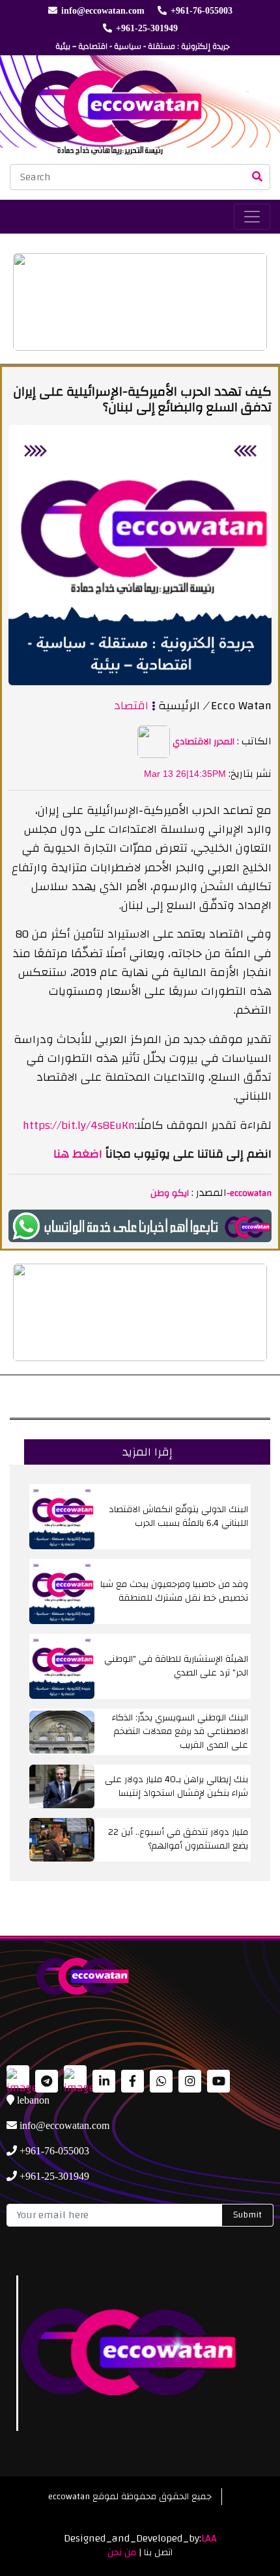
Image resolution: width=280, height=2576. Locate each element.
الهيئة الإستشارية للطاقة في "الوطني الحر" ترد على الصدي (176, 1666)
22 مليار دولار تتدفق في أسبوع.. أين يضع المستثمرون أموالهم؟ (178, 1839)
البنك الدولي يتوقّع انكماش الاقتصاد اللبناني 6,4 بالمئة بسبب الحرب (178, 1516)
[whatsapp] (140, 1226)
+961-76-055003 (202, 11)
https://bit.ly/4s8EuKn (79, 1125)
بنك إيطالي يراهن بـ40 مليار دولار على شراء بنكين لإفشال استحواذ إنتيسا (176, 1786)
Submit (247, 2215)
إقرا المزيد (147, 1452)
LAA (209, 2538)
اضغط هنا (78, 1154)
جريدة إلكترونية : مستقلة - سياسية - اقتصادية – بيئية (143, 46)
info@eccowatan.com (103, 11)
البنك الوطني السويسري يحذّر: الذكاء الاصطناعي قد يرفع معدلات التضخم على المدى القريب (180, 1731)
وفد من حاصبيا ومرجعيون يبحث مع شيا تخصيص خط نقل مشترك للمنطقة (174, 1591)
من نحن (122, 2553)
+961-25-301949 (147, 28)
